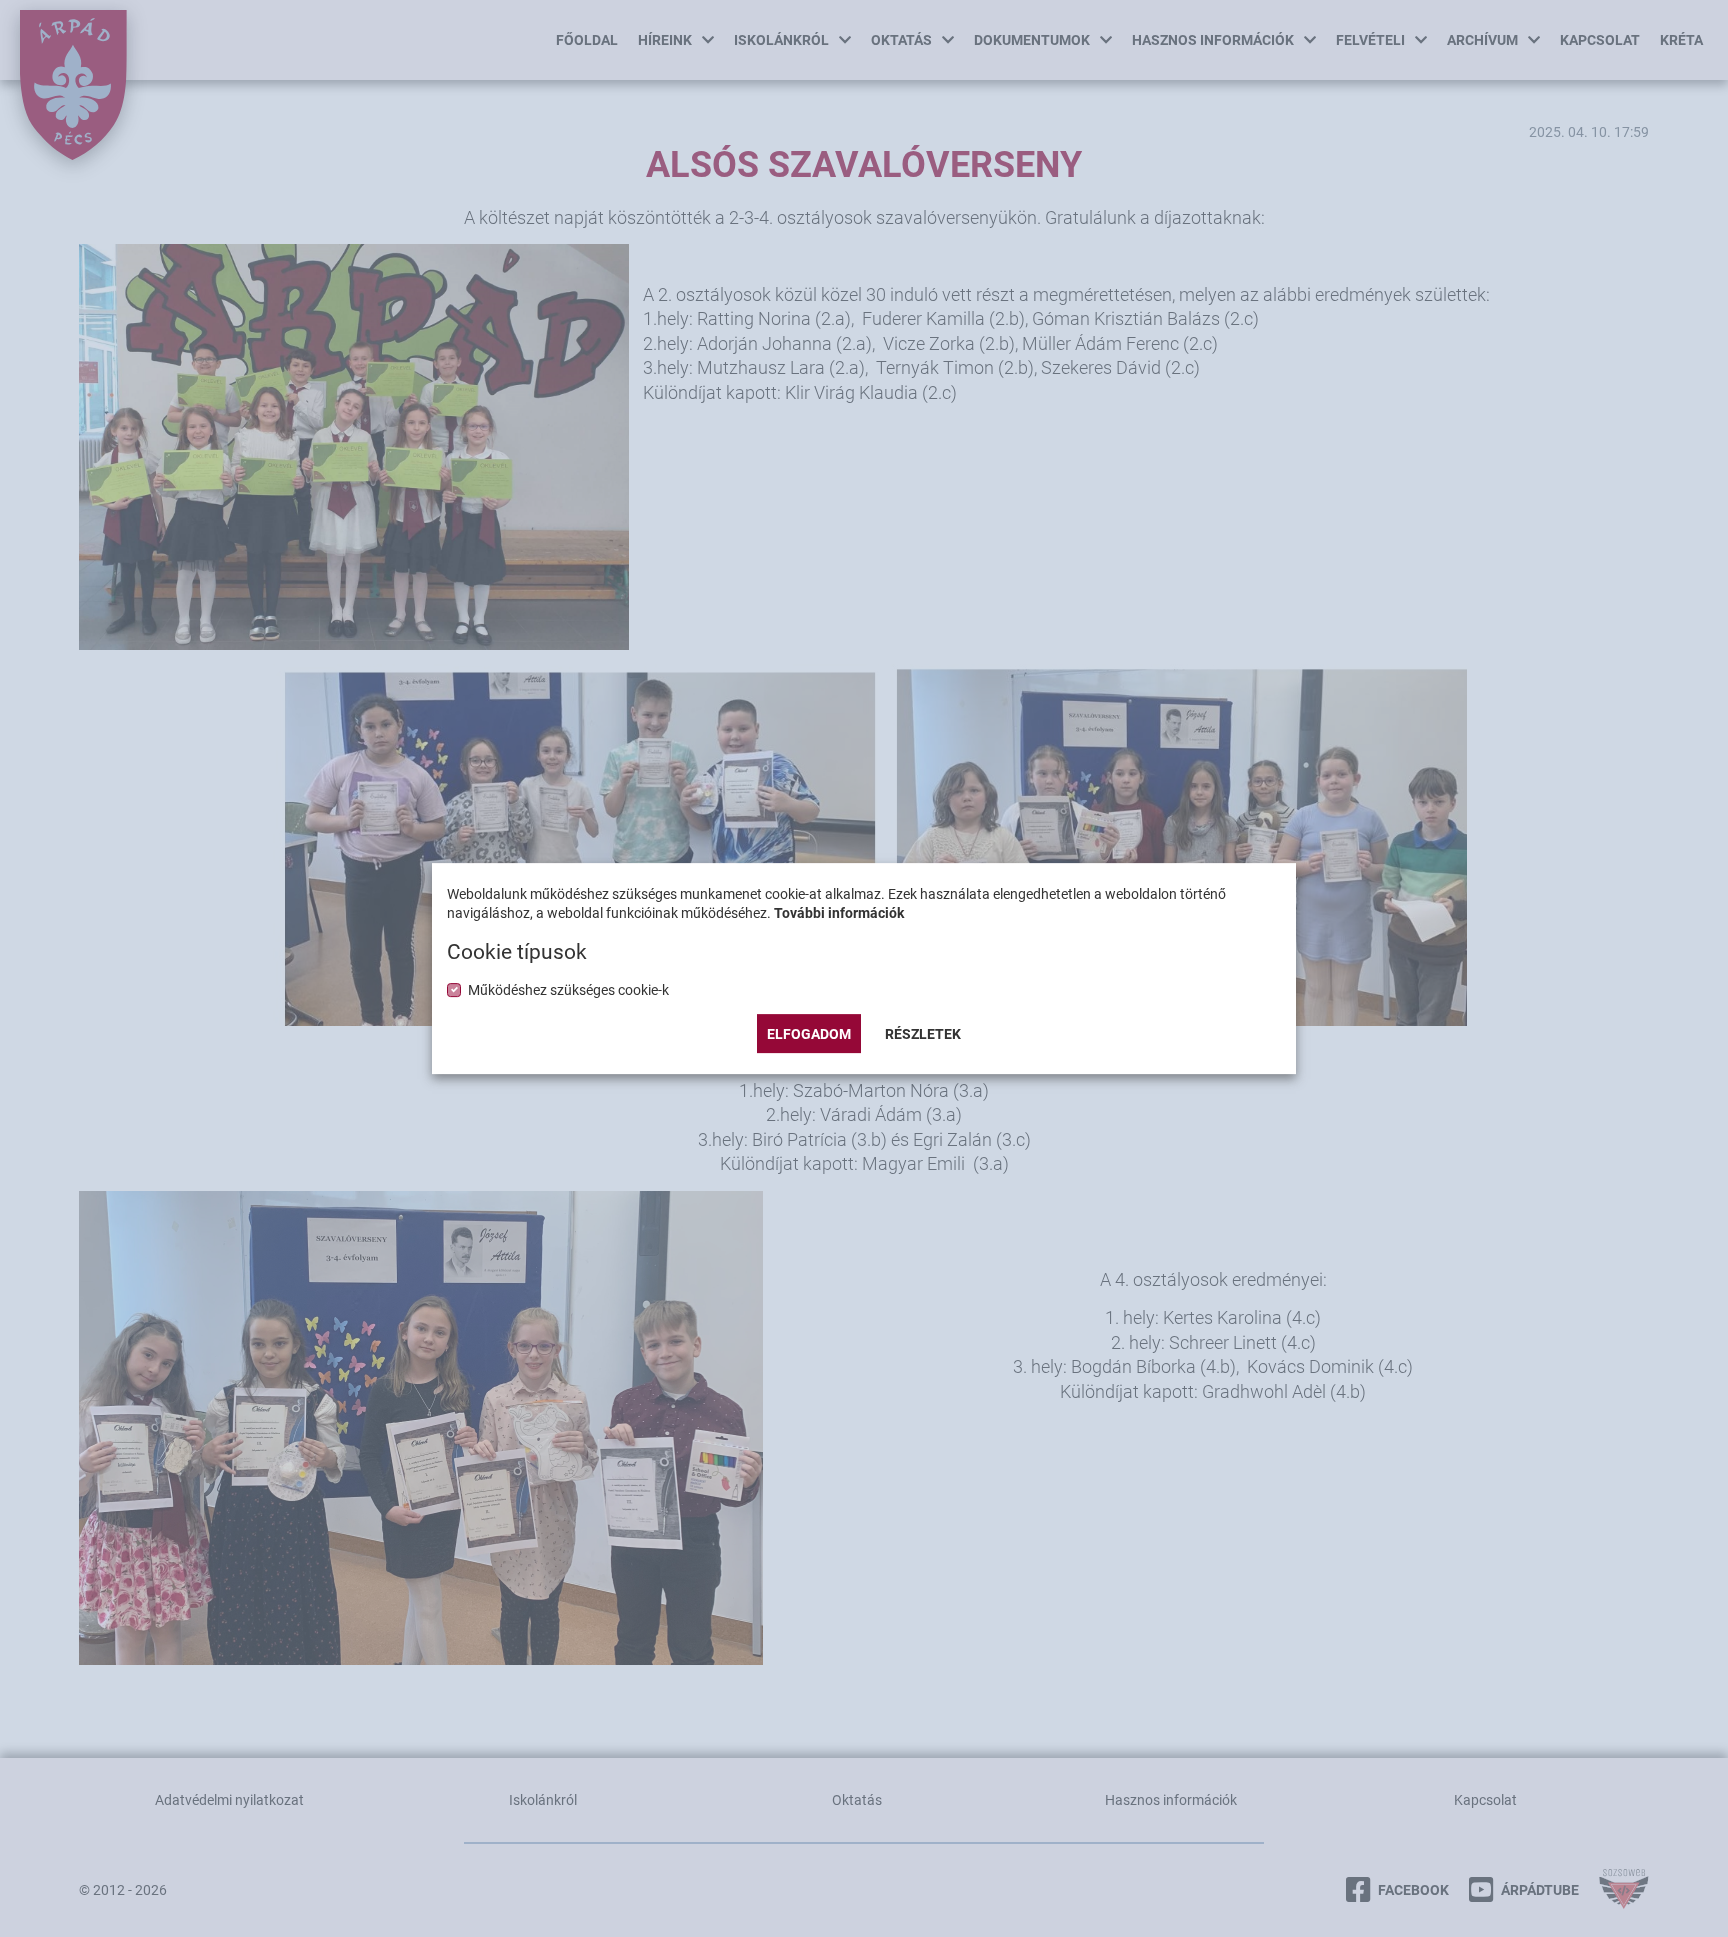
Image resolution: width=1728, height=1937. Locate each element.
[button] (923, 1034)
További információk (839, 912)
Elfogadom (809, 1033)
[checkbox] (568, 990)
